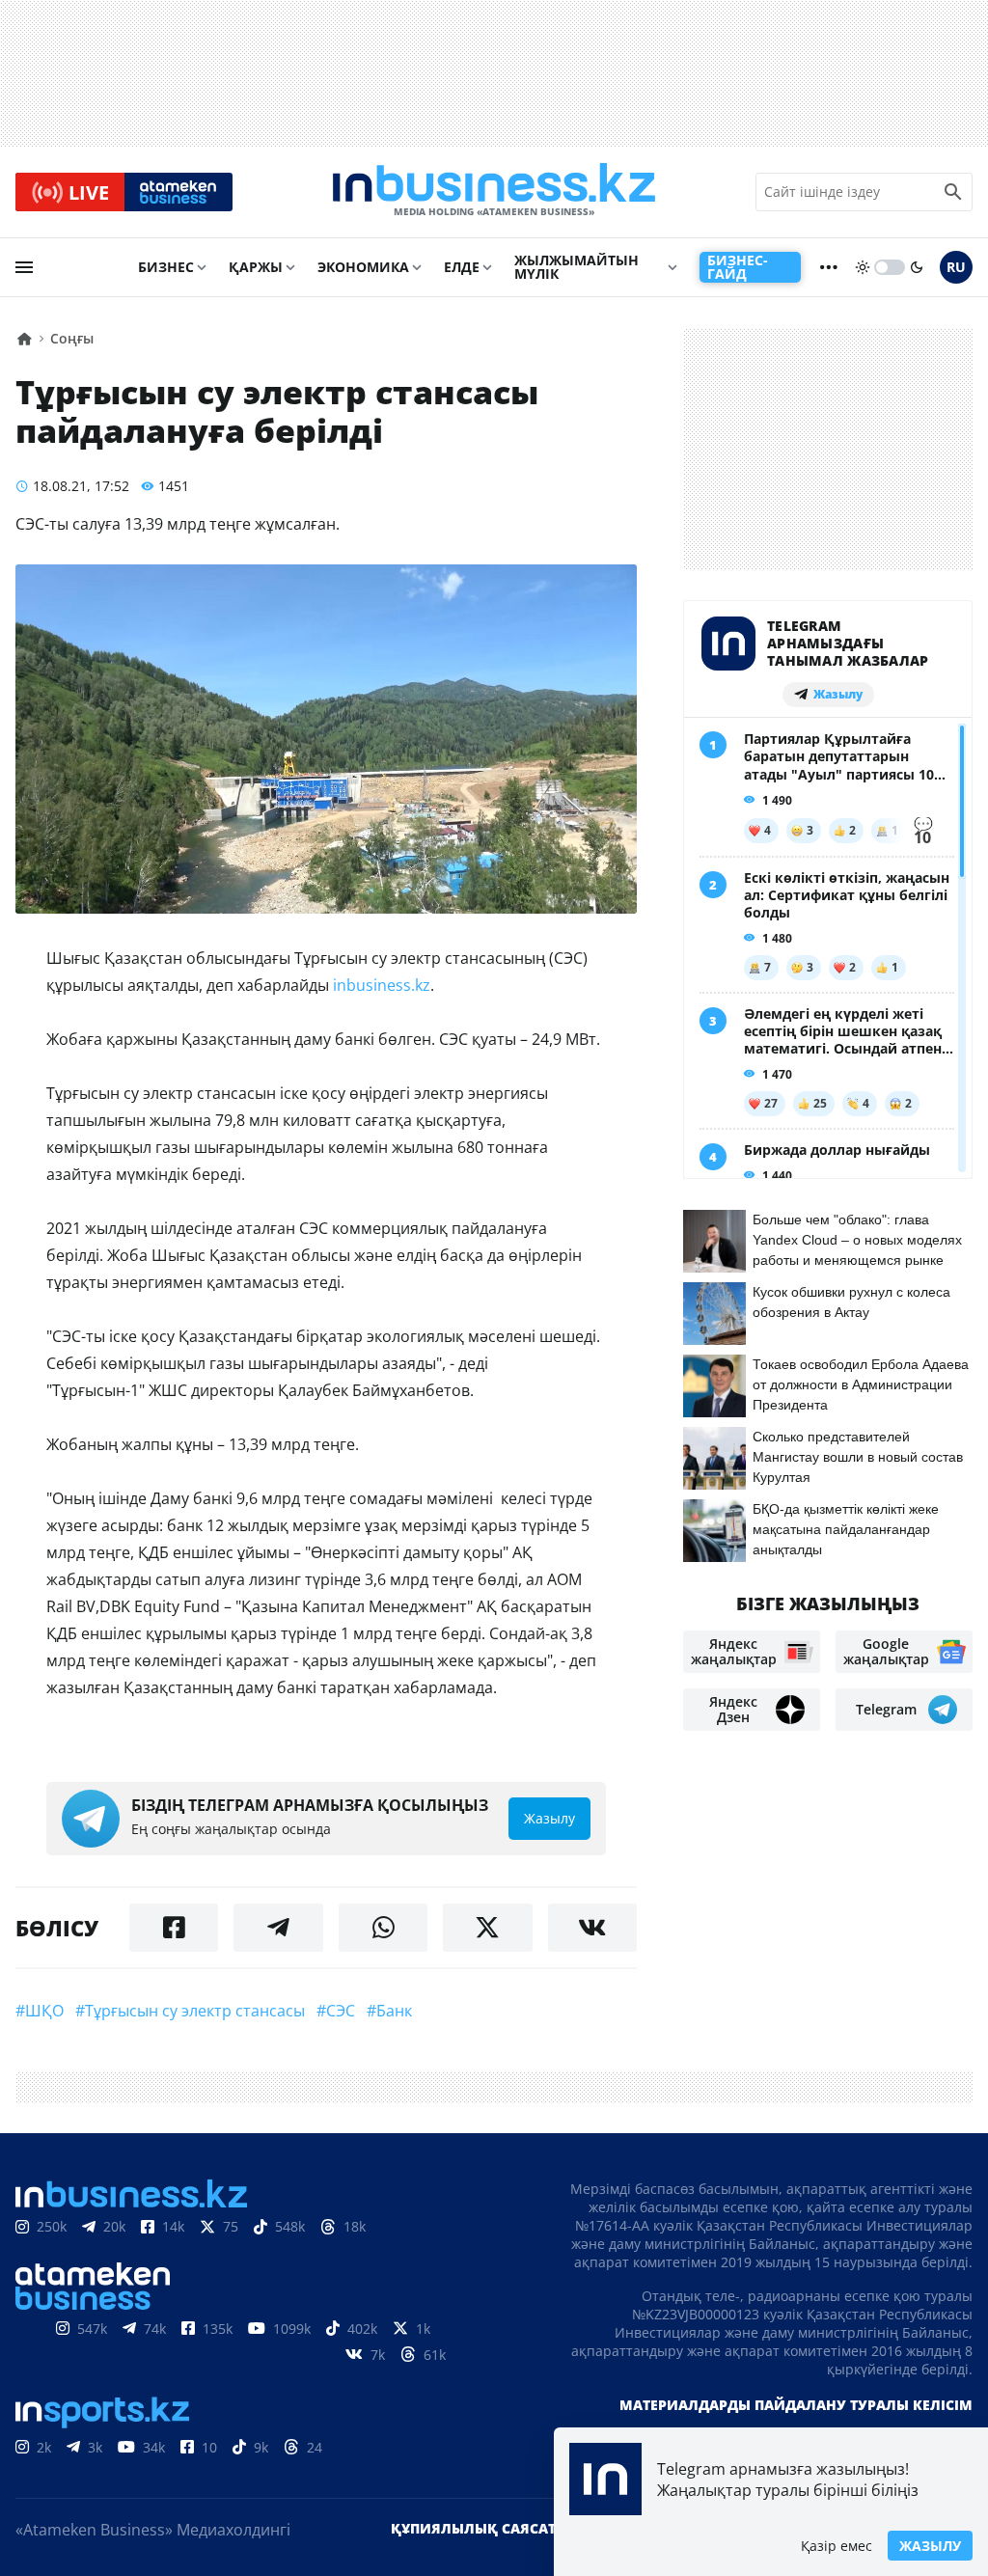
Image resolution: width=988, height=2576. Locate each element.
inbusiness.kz (382, 985)
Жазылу (930, 2546)
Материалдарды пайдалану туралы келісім (796, 2405)
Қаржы (256, 267)
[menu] (24, 267)
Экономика (363, 267)
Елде (462, 267)
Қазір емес (837, 2546)
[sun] (863, 267)
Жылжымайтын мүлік (576, 267)
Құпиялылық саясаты (480, 2528)
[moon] (917, 267)
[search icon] (953, 192)
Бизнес (166, 267)
